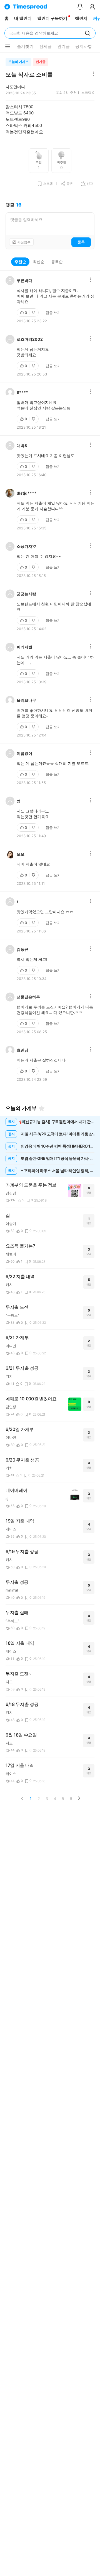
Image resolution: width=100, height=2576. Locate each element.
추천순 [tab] (20, 261)
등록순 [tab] (57, 261)
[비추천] (34, 313)
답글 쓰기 (53, 313)
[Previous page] (22, 1798)
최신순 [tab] (39, 261)
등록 (81, 242)
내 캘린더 (23, 18)
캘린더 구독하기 (52, 18)
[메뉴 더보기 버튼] (8, 46)
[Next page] (79, 1798)
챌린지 (81, 18)
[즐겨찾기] (42, 1108)
